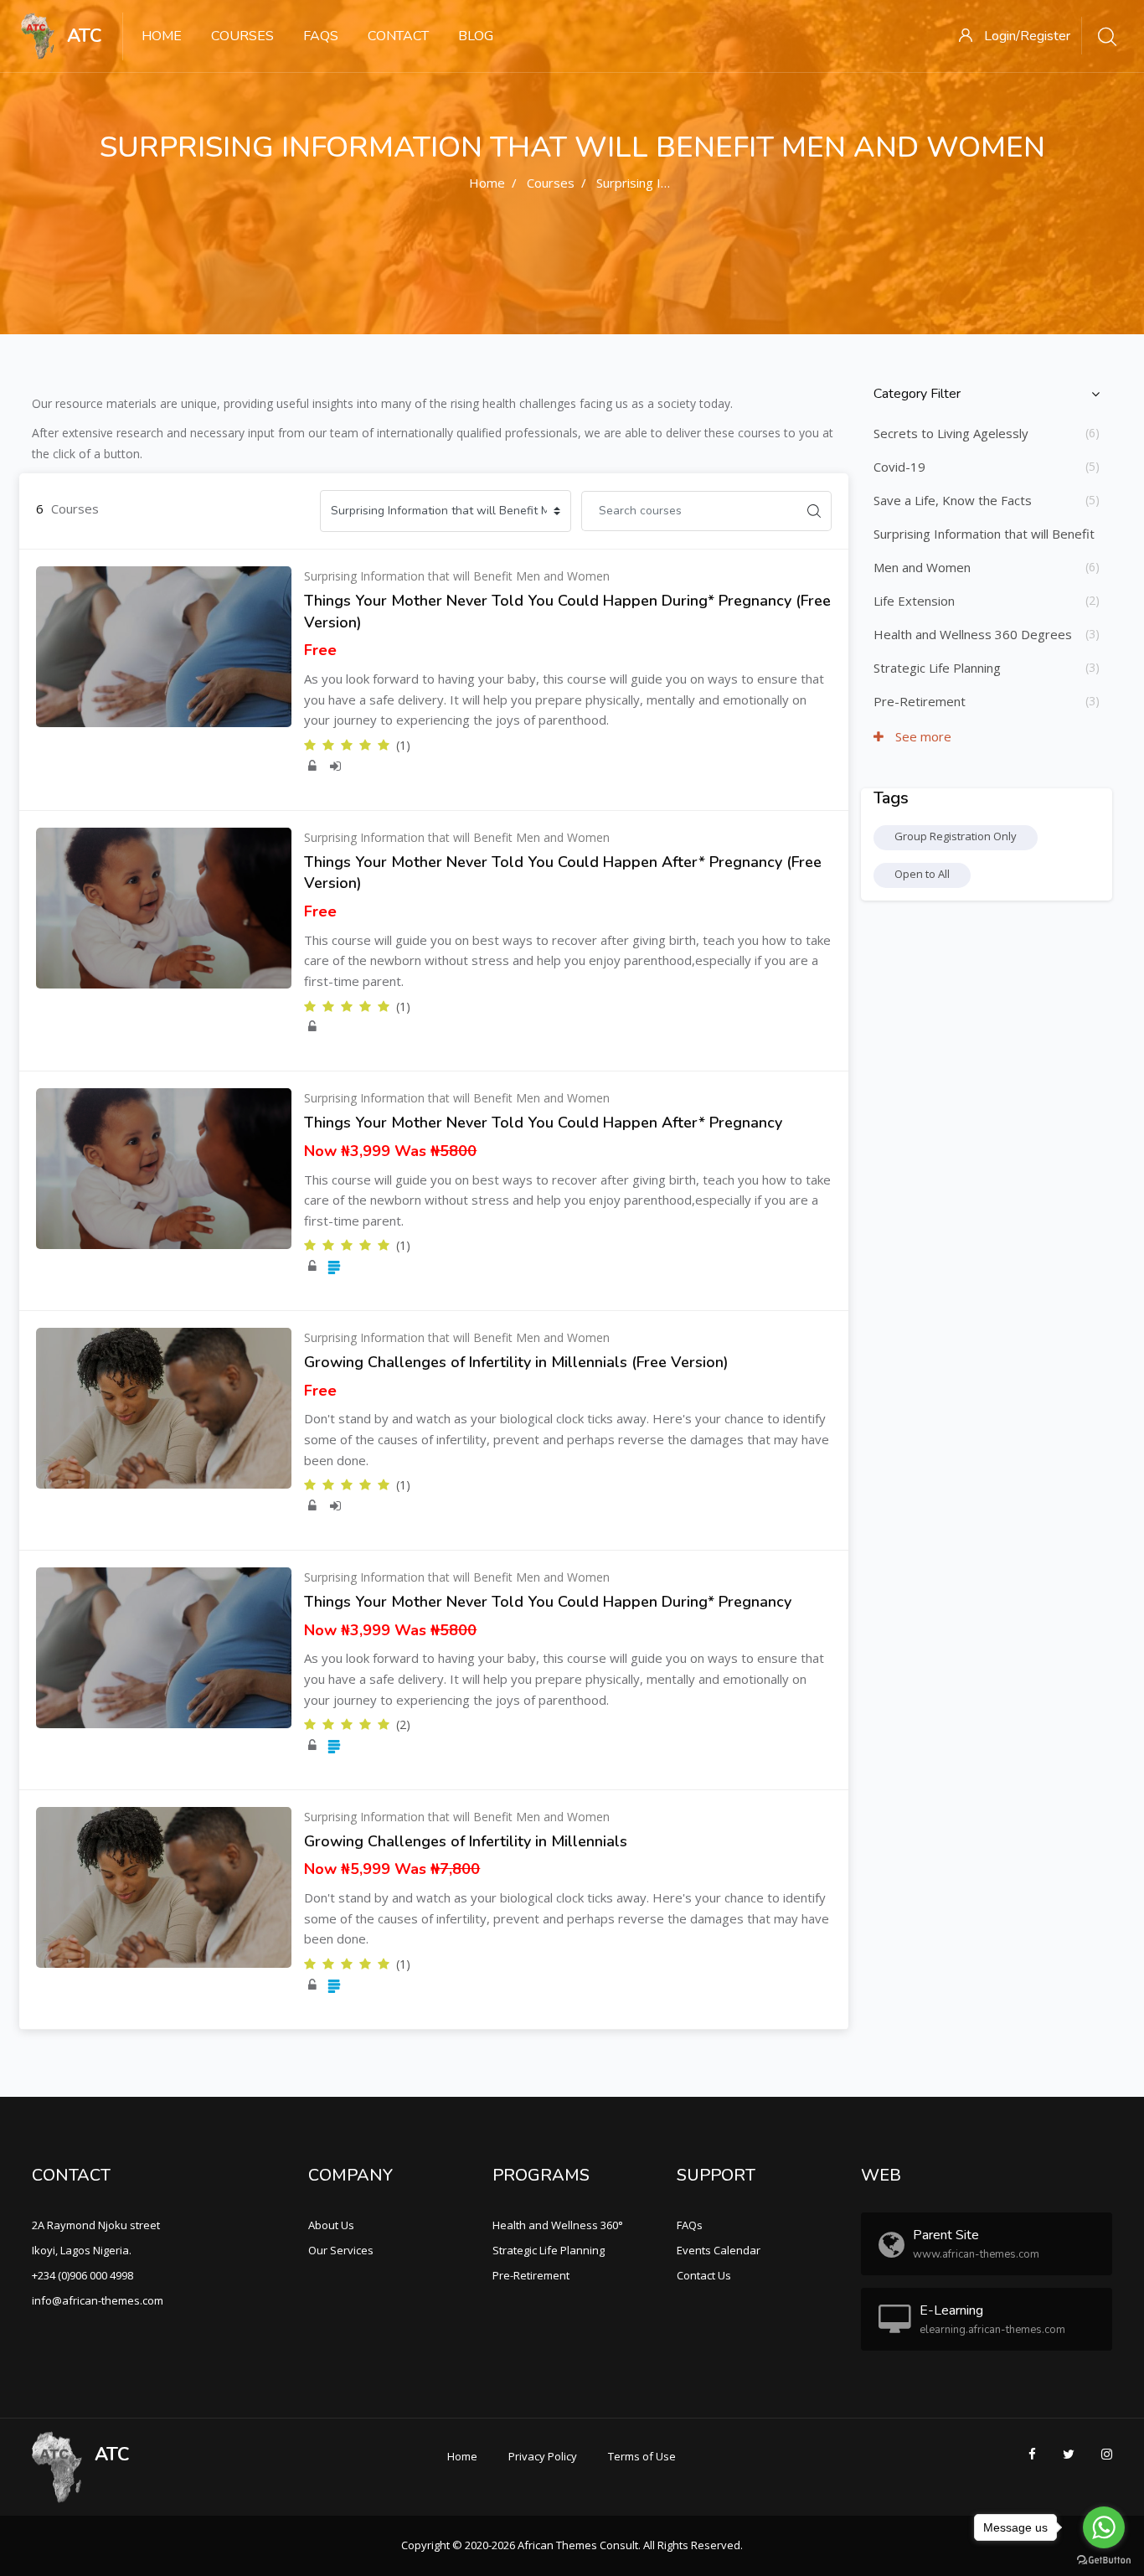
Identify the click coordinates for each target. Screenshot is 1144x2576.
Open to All (922, 874)
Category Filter (917, 394)
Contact (398, 36)
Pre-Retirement (920, 701)
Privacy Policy (543, 2456)
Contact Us (704, 2275)
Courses (242, 36)
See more (922, 736)
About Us (331, 2225)
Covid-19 (899, 467)
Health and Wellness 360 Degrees (973, 634)
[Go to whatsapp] (1104, 2527)
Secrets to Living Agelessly (951, 433)
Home (162, 36)
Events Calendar (719, 2250)
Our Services (341, 2250)
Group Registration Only (956, 836)
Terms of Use (642, 2456)
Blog (476, 36)
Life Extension (914, 601)
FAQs (321, 36)
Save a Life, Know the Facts (953, 500)
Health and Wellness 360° (558, 2225)
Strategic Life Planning (937, 668)
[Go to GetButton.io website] (1104, 2559)
